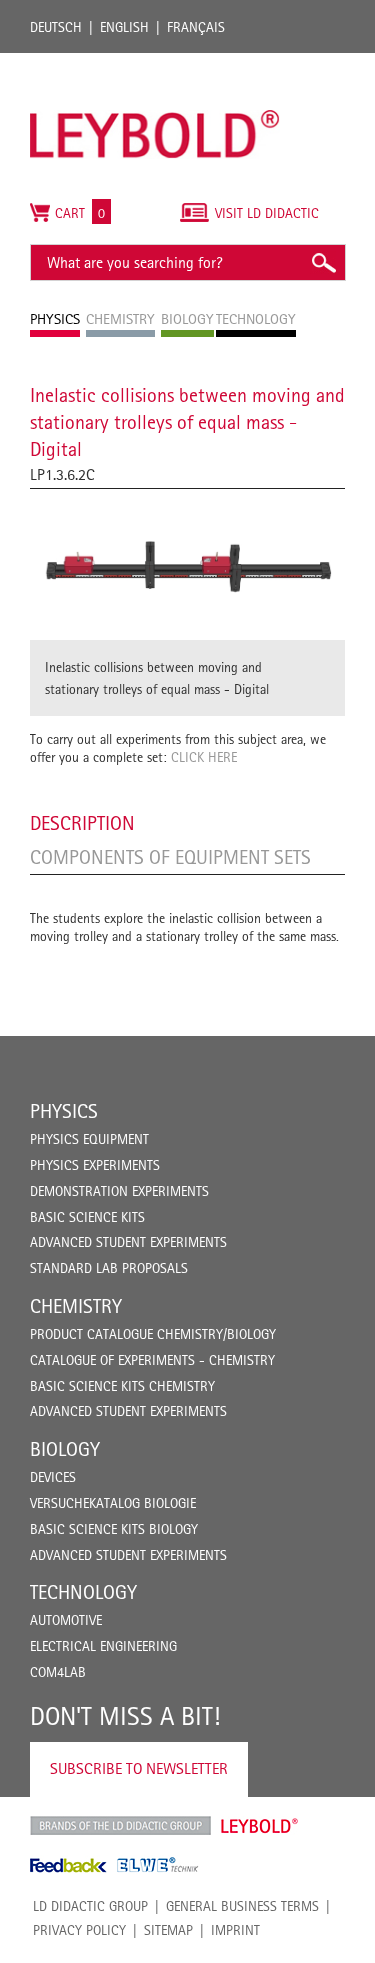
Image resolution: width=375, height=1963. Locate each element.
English (124, 27)
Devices (53, 1477)
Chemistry (76, 1306)
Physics (64, 1111)
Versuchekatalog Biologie (113, 1503)
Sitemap (168, 1930)
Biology (65, 1449)
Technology (83, 1592)
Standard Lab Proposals (109, 1268)
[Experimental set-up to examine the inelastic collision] (187, 564)
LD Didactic (120, 1826)
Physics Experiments (95, 1165)
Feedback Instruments (68, 1865)
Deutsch (56, 27)
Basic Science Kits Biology (114, 1529)
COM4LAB (58, 1672)
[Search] (323, 262)
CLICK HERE (204, 757)
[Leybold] (155, 63)
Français (196, 27)
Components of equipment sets (170, 857)
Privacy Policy (79, 1930)
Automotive (66, 1620)
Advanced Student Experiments (128, 1242)
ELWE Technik (158, 1865)
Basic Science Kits (87, 1217)
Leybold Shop (260, 1826)
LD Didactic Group (90, 1906)
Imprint (235, 1930)
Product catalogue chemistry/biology (153, 1334)
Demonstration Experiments (119, 1191)
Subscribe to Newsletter (139, 1768)
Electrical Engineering (103, 1646)
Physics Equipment (89, 1139)
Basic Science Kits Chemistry (122, 1386)
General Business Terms (242, 1906)
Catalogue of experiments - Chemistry (152, 1360)
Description (82, 823)
